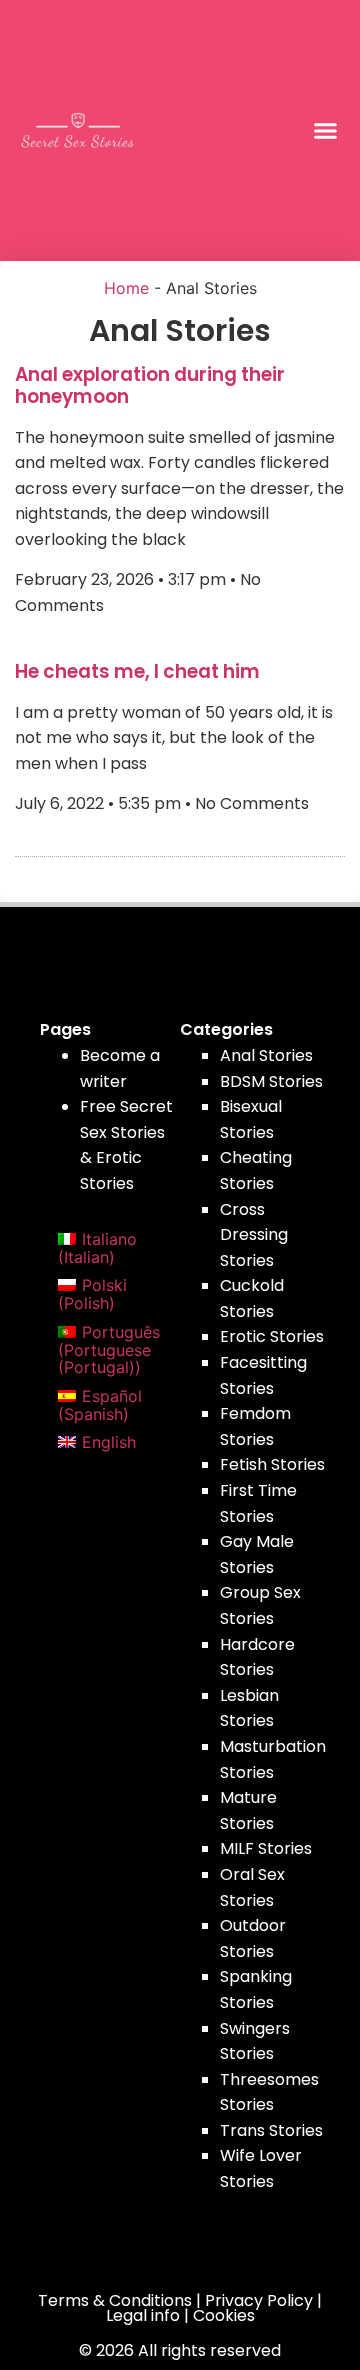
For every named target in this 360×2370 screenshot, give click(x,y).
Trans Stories (271, 2130)
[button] (326, 131)
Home (126, 288)
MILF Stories (266, 1848)
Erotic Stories (272, 1336)
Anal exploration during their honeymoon (150, 385)
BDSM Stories (271, 1081)
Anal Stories (266, 1055)
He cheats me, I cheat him (137, 671)
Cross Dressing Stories (254, 1235)
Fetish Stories (272, 1464)
